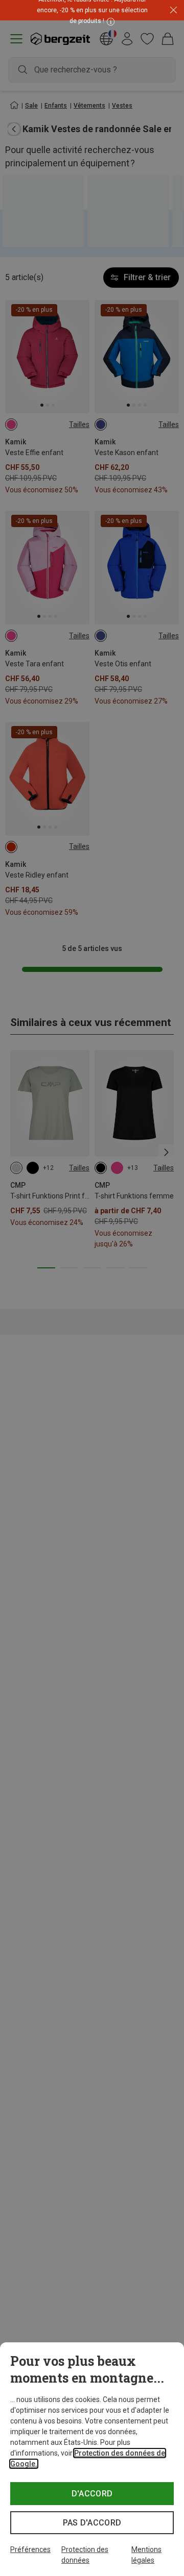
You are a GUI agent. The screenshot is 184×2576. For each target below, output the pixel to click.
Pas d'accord (92, 2523)
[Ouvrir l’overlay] (109, 21)
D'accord (92, 2494)
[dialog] (92, 2459)
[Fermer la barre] (174, 10)
